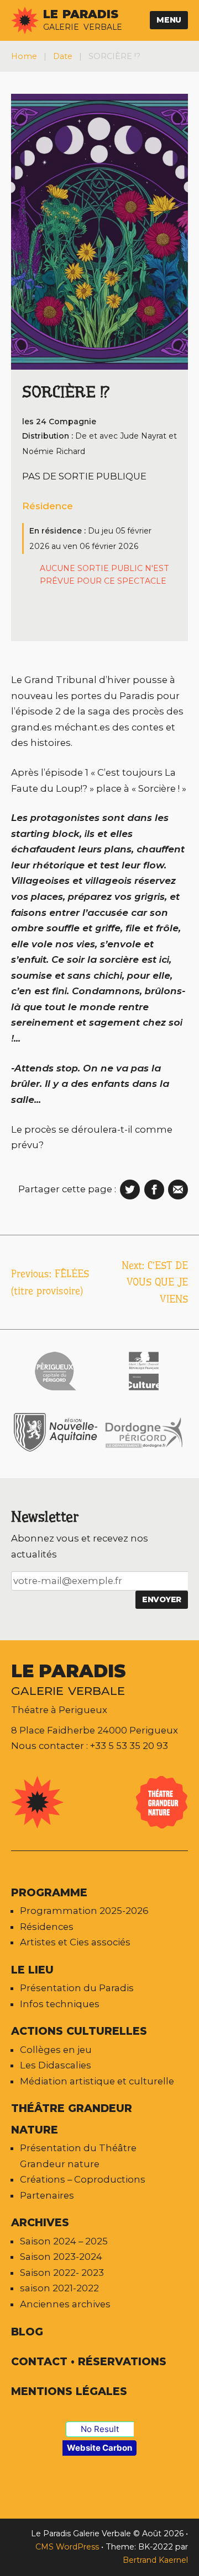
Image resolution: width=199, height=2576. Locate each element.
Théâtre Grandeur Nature (72, 2119)
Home (24, 56)
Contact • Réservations (89, 2361)
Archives (40, 2222)
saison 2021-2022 (59, 2288)
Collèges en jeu (56, 2050)
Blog (27, 2332)
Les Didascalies (56, 2065)
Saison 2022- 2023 (62, 2273)
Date (63, 56)
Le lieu (32, 1970)
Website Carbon (99, 2448)
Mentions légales (69, 2391)
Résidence (48, 506)
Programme (49, 1892)
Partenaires (47, 2195)
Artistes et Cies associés (75, 1942)
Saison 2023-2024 (61, 2257)
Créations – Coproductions (83, 2179)
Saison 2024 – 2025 (64, 2241)
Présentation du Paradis (77, 1988)
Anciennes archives (65, 2304)
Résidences (47, 1927)
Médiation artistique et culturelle (97, 2081)
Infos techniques (60, 2004)
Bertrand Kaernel (155, 2560)
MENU (169, 20)
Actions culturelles (79, 2031)
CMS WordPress (68, 2547)
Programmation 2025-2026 (84, 1911)
